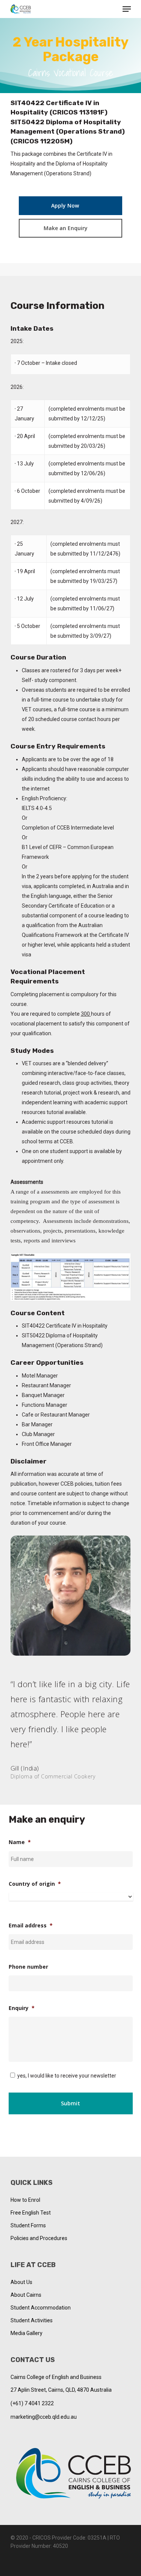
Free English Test (31, 2213)
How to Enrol (25, 2200)
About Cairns (26, 2295)
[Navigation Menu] (127, 9)
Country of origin (35, 1884)
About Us (21, 2282)
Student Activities (32, 2320)
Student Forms (28, 2225)
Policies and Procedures (39, 2238)
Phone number (28, 1967)
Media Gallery (27, 2333)
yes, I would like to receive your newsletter (67, 2076)
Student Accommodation (41, 2308)
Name (20, 1842)
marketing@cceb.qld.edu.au (44, 2417)
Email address (31, 1926)
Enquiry (22, 2008)
